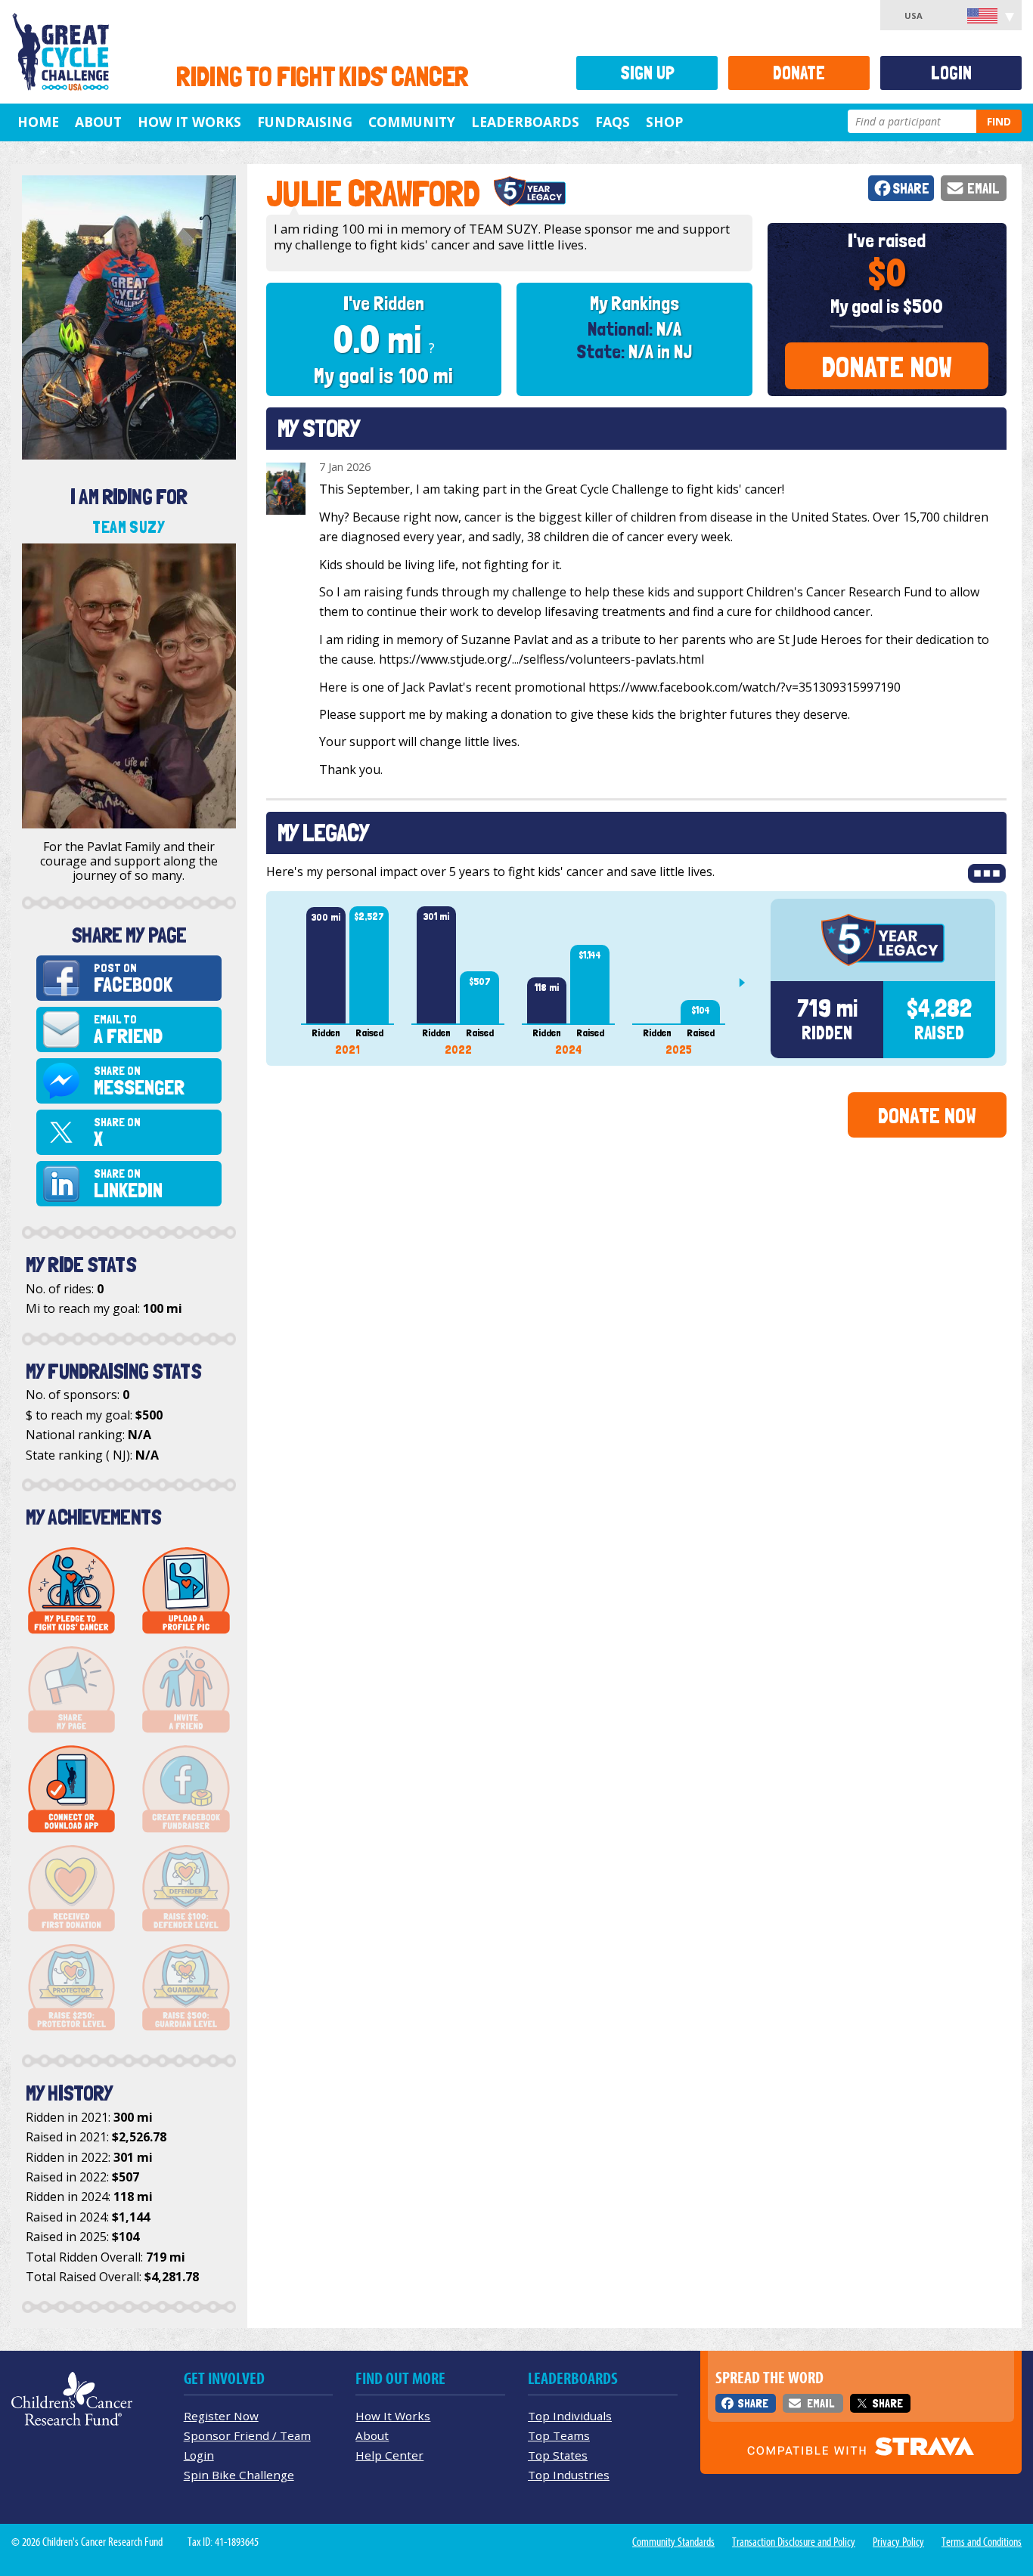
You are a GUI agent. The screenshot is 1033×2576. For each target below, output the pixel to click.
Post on (133, 978)
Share (911, 189)
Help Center (389, 2455)
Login (951, 73)
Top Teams (559, 2435)
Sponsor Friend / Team (247, 2435)
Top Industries (569, 2475)
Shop (664, 122)
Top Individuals (570, 2416)
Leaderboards (525, 122)
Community (412, 122)
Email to (128, 1030)
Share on (139, 1081)
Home (38, 122)
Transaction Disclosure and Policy (794, 2542)
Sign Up (647, 73)
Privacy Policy (898, 2542)
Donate (799, 73)
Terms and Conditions (982, 2542)
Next (748, 983)
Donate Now (887, 367)
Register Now (221, 2416)
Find (999, 121)
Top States (558, 2455)
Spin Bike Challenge (239, 2475)
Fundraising (305, 122)
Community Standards (673, 2542)
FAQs (613, 122)
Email (983, 189)
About (98, 122)
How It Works (189, 122)
